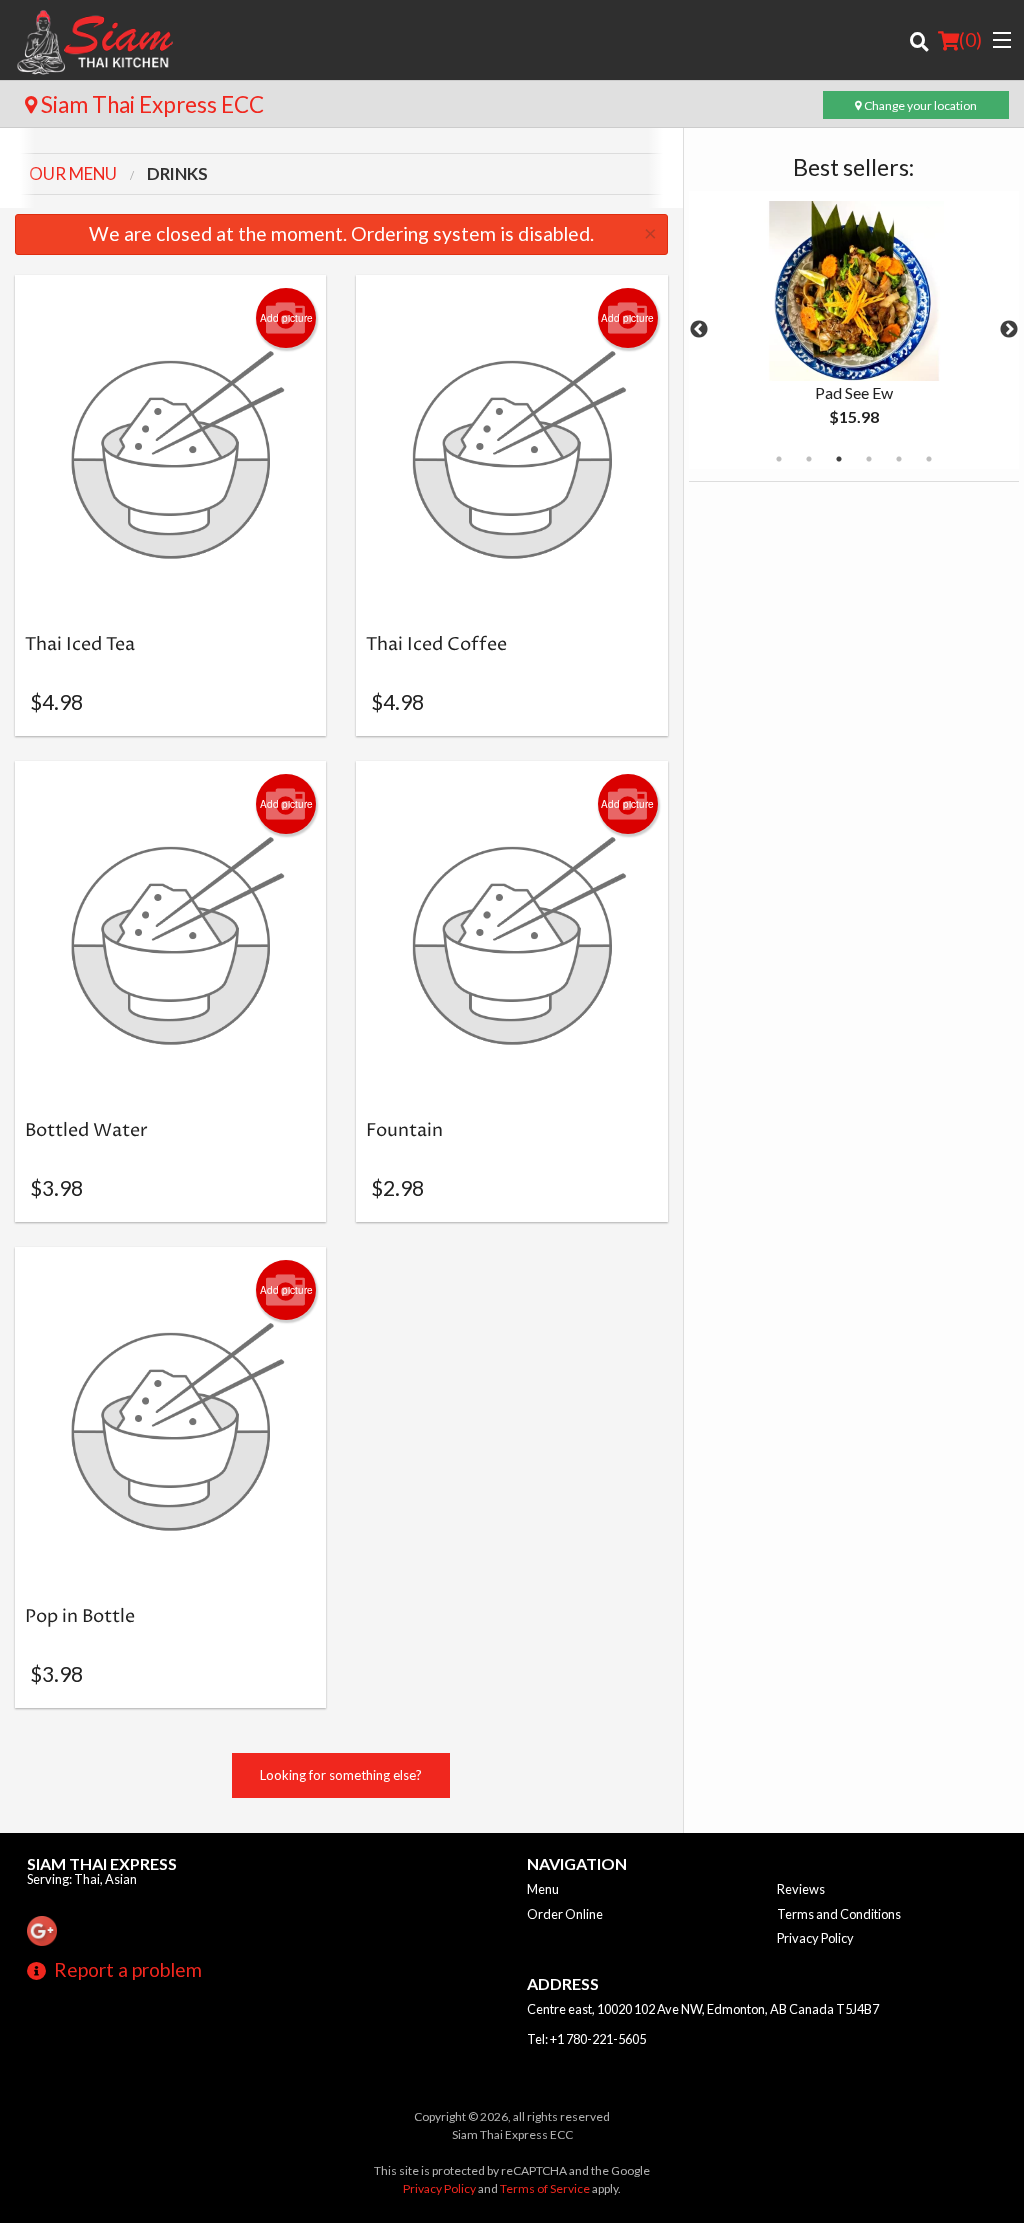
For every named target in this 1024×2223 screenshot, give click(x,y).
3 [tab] (839, 459)
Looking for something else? (341, 1775)
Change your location (919, 105)
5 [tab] (899, 459)
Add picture (286, 318)
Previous (699, 330)
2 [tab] (809, 459)
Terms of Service (545, 2188)
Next (1009, 330)
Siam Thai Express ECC (150, 104)
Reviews (801, 1889)
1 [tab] (779, 459)
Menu (543, 1889)
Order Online (565, 1914)
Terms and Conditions (839, 1914)
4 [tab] (869, 459)
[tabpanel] (854, 330)
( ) (970, 39)
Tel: (586, 2039)
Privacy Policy (815, 1938)
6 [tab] (929, 459)
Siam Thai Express (102, 1863)
